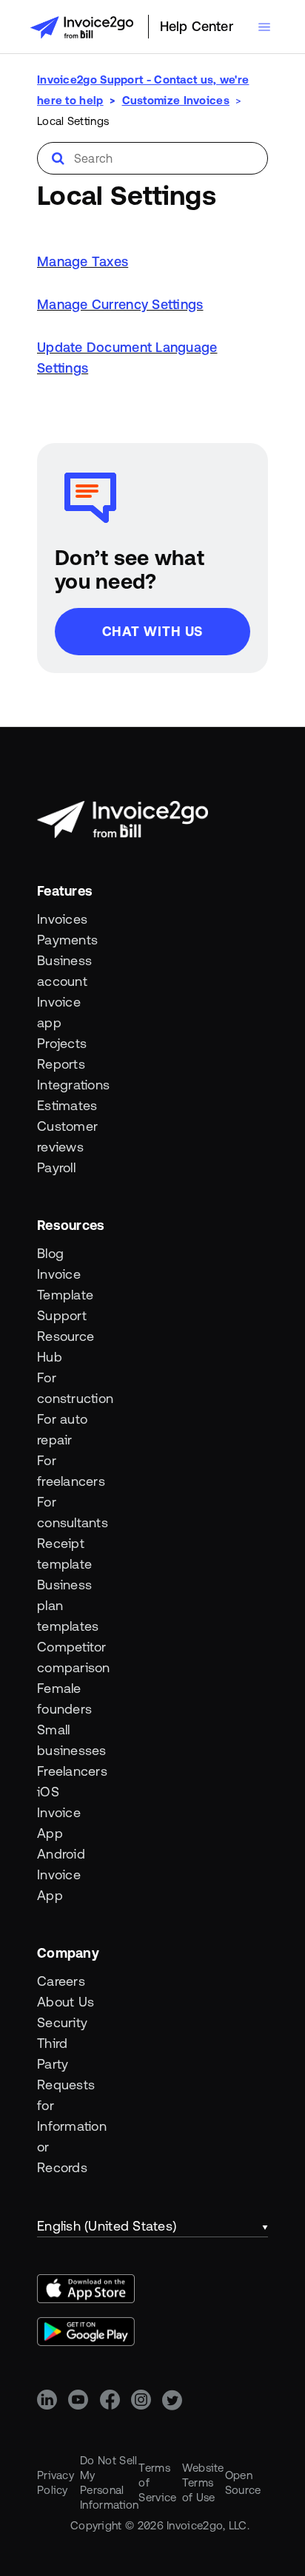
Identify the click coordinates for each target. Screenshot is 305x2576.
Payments (66, 940)
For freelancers (66, 1471)
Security (62, 2022)
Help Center (197, 26)
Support (62, 1315)
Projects (62, 1043)
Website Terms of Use (203, 2482)
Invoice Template (65, 1284)
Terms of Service (157, 2482)
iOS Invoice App (59, 1812)
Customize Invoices (176, 100)
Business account (64, 971)
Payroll (56, 1167)
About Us (66, 2002)
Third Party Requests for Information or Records (66, 2105)
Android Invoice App (61, 1874)
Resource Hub (66, 1346)
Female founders (64, 1698)
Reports (61, 1064)
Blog (50, 1253)
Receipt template (64, 1554)
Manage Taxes (83, 261)
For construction (66, 1388)
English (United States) (107, 2226)
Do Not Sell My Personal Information (109, 2482)
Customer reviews (66, 1136)
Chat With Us (153, 631)
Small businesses (66, 1740)
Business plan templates (66, 1605)
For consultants (66, 1512)
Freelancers (66, 1771)
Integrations (66, 1085)
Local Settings (73, 121)
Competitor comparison (66, 1657)
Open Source (243, 2482)
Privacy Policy (56, 2482)
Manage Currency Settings (120, 304)
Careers (61, 1981)
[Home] (81, 27)
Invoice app (59, 1012)
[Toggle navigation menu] (264, 27)
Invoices (62, 919)
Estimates (66, 1105)
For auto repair (62, 1429)
